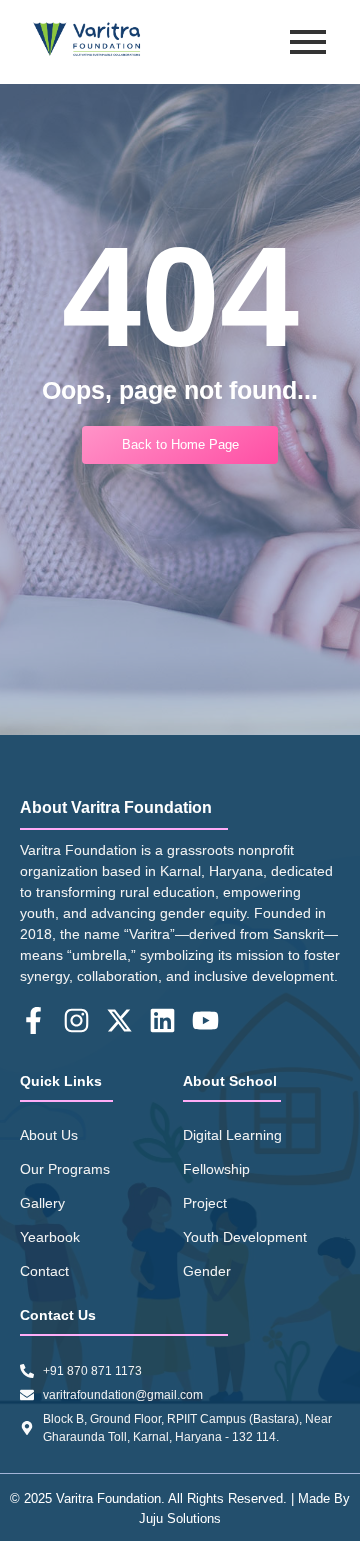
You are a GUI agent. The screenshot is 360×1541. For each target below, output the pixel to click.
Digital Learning (232, 1135)
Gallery (42, 1203)
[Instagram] (76, 1020)
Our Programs (65, 1169)
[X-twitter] (119, 1020)
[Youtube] (205, 1020)
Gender (207, 1271)
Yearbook (50, 1237)
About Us (49, 1135)
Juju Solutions (180, 1518)
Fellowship (216, 1169)
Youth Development (245, 1237)
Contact (44, 1271)
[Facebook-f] (33, 1020)
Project (205, 1203)
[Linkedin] (162, 1020)
